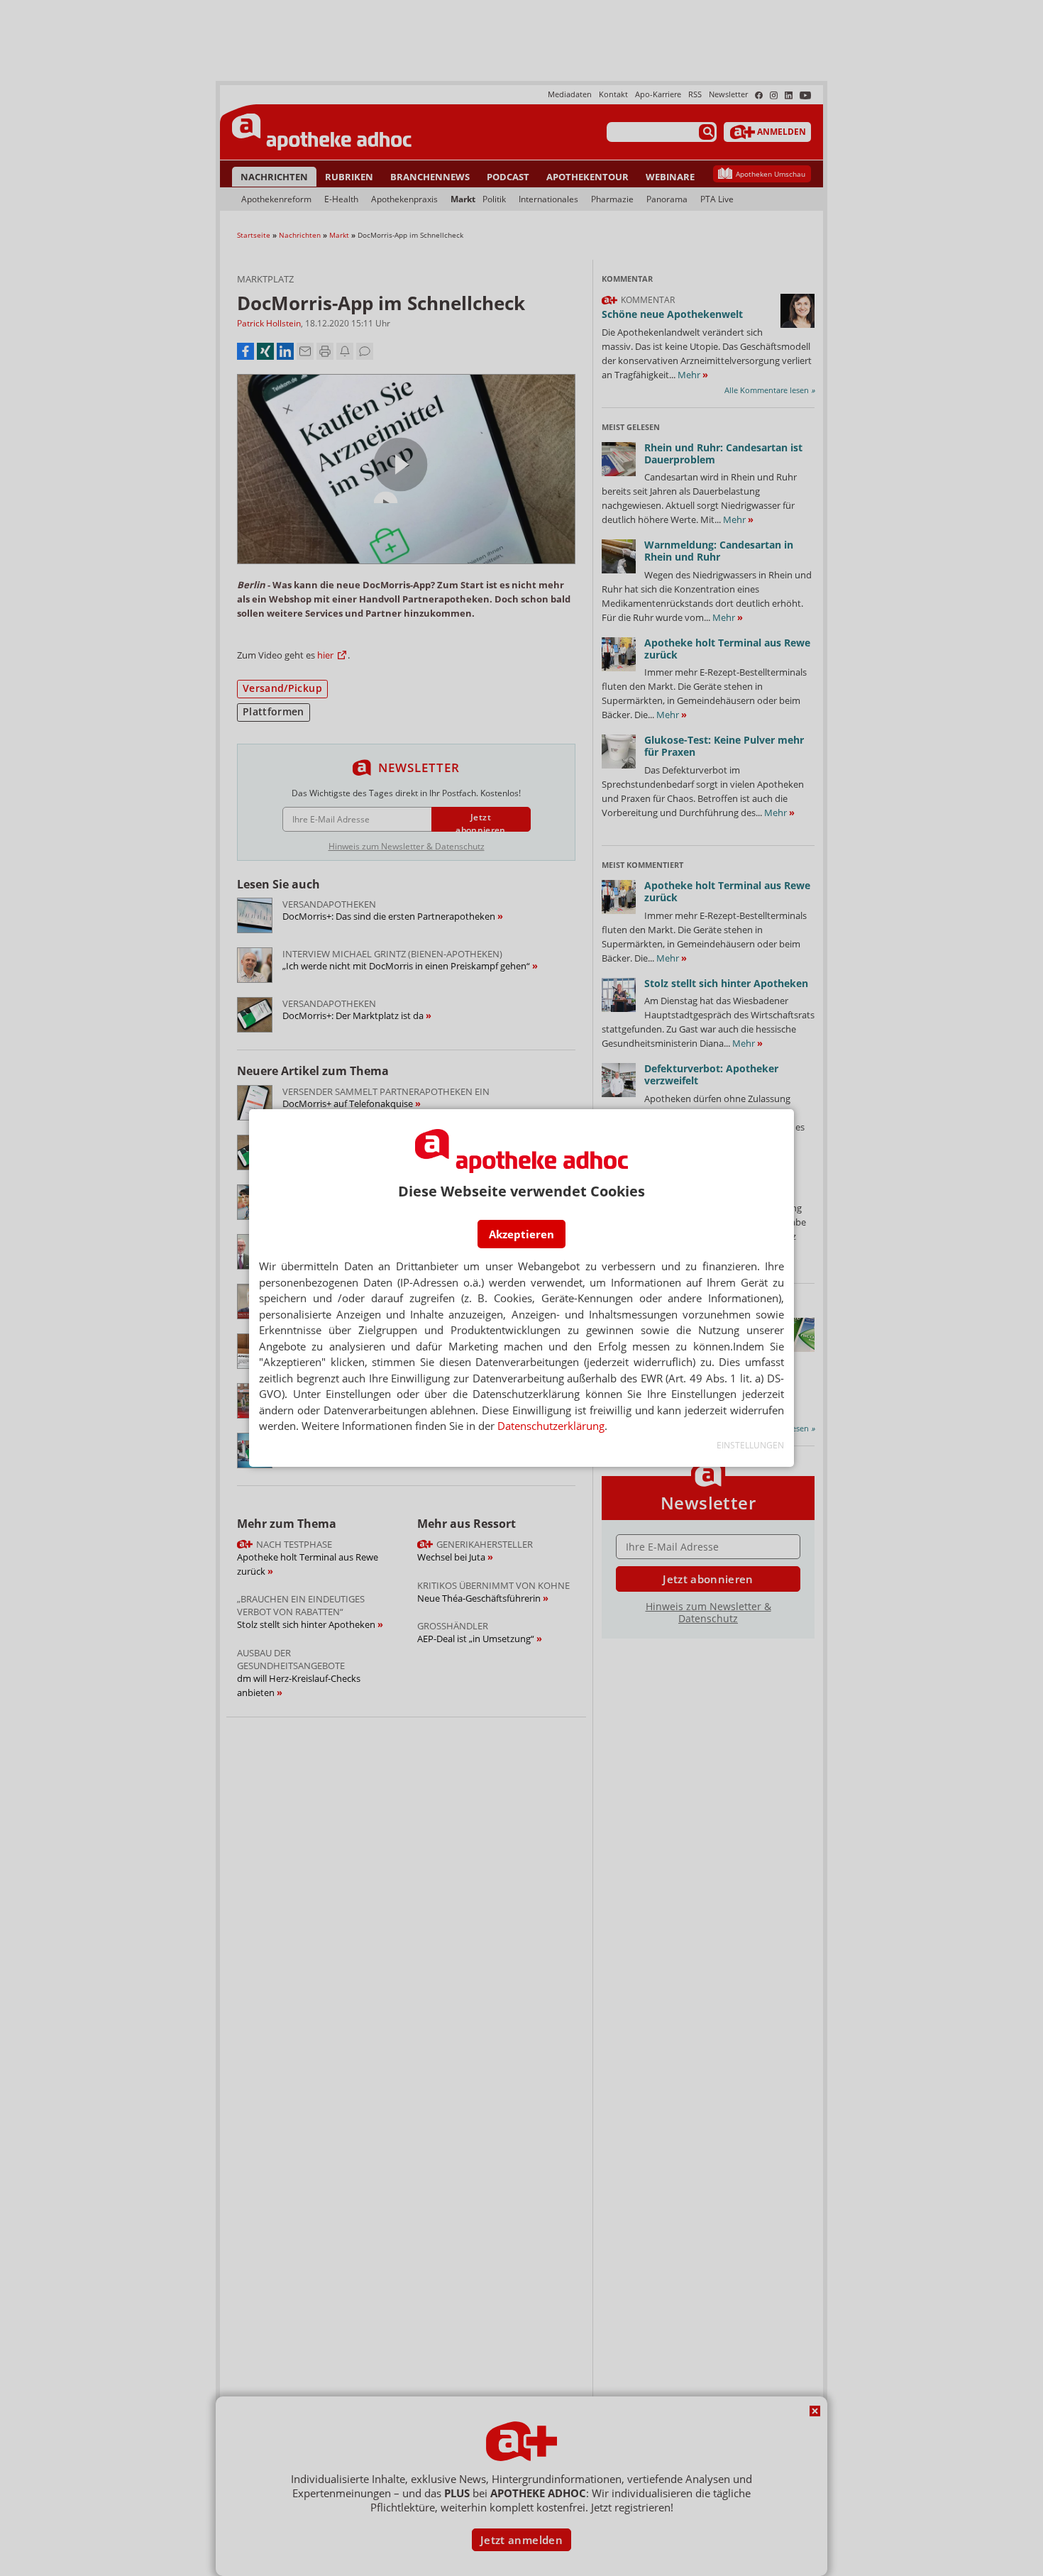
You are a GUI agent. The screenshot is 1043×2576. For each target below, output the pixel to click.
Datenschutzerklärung (551, 1426)
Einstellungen (750, 1445)
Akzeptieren (521, 1234)
